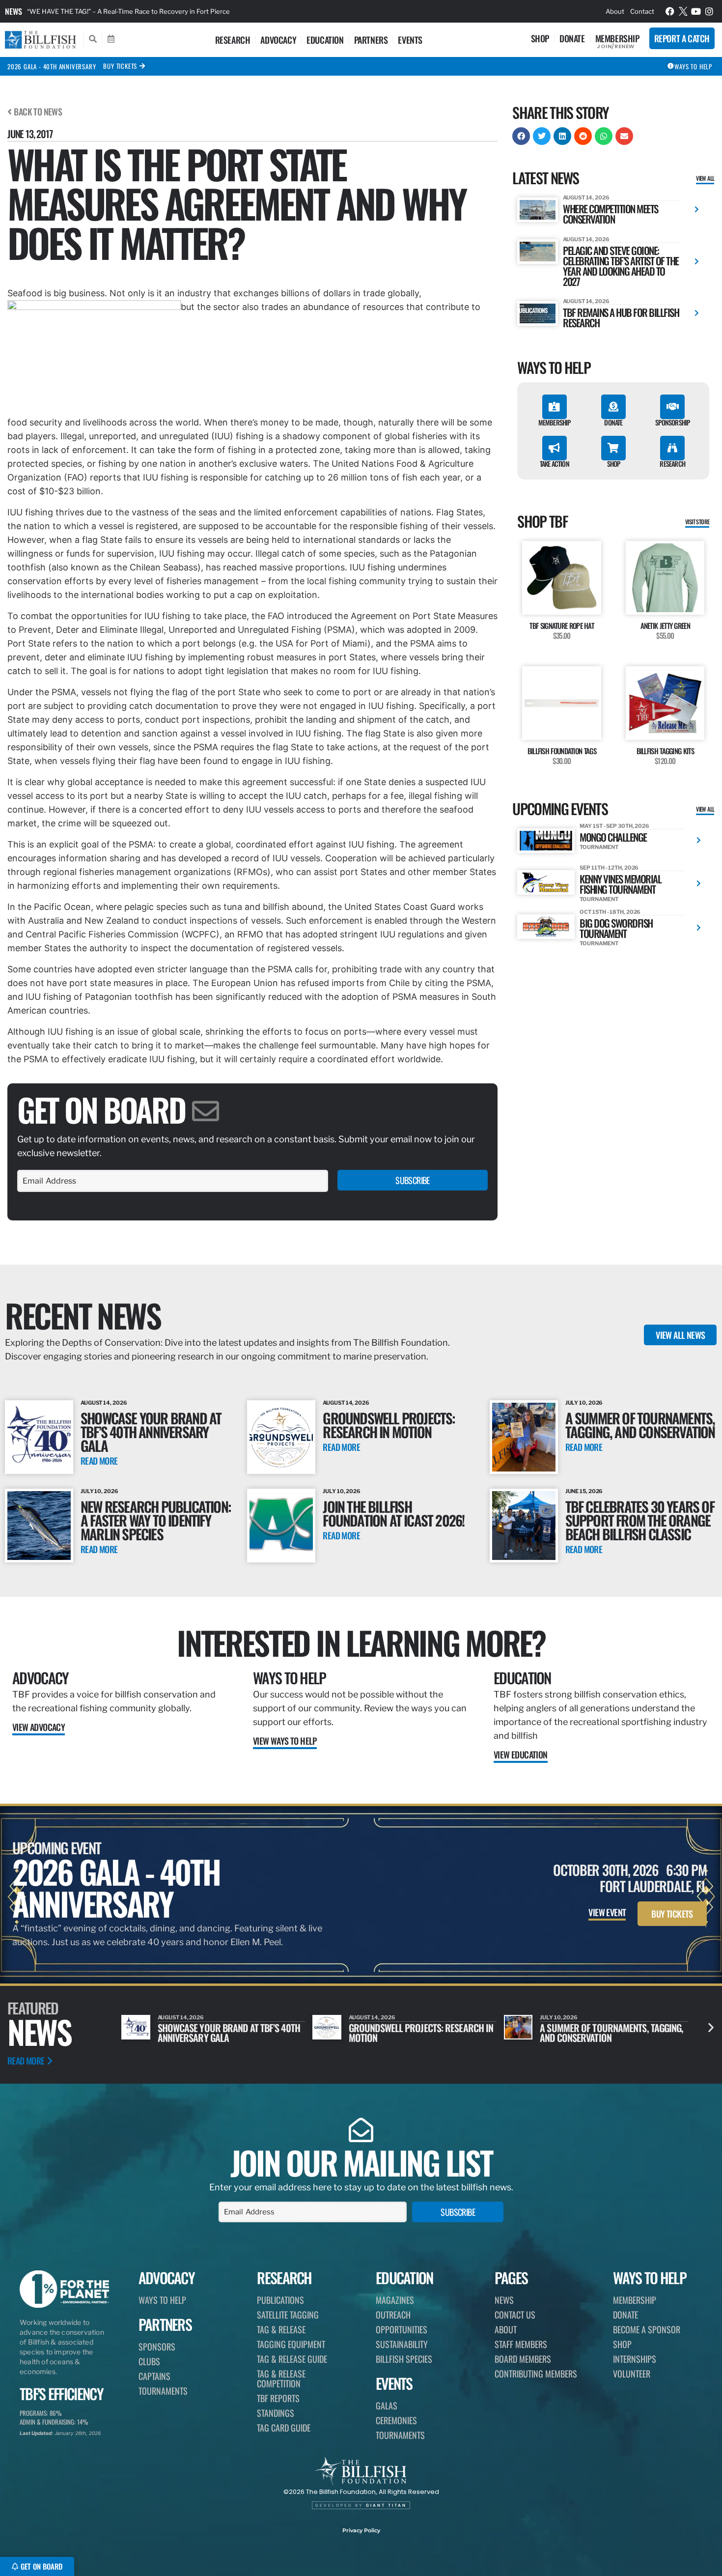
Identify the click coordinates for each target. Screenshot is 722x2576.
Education (325, 40)
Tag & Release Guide (292, 2359)
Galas (387, 2406)
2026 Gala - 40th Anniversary (52, 66)
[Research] (672, 448)
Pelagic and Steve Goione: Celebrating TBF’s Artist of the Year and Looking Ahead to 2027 (621, 266)
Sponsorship (672, 422)
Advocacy (278, 40)
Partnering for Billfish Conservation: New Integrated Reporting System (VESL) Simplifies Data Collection (184, 11)
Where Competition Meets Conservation (611, 214)
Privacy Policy (361, 2530)
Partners (371, 40)
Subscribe (413, 1180)
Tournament (599, 847)
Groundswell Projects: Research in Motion (389, 1425)
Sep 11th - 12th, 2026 (609, 868)
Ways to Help (290, 1678)
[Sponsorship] (672, 407)
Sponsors (157, 2347)
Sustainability (402, 2344)
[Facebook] (670, 11)
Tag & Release (281, 2329)
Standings (276, 2413)
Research (233, 40)
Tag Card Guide (284, 2428)
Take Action (555, 464)
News (14, 11)
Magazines (395, 2300)
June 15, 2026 (584, 1491)
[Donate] (613, 407)
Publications (280, 2300)
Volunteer (632, 2374)
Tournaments (163, 2391)
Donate (572, 38)
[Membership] (555, 407)
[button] (521, 136)
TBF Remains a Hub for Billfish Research (621, 317)
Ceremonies (396, 2420)
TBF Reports (278, 2398)
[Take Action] (555, 448)
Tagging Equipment (291, 2344)
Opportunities (402, 2329)
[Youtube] (696, 11)
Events (410, 40)
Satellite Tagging (288, 2315)
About (615, 11)
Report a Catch (682, 38)
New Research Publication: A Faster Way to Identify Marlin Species (156, 1520)
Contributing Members (536, 2374)
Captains (154, 2376)
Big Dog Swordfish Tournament (616, 928)
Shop (540, 38)
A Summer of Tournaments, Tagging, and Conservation (640, 1425)
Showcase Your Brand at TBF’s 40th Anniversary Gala (151, 1431)
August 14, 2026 (586, 198)
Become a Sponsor (647, 2329)
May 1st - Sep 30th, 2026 (614, 826)
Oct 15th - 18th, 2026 (610, 912)
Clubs (149, 2361)
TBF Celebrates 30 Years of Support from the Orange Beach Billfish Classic (640, 1520)
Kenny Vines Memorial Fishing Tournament (620, 884)
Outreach (393, 2315)
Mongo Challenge (613, 837)
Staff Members (521, 2344)
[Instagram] (709, 11)
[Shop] (613, 448)
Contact (642, 11)
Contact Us (515, 2315)
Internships (635, 2359)
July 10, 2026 (584, 1403)
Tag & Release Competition (281, 2378)
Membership (617, 38)
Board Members (523, 2359)
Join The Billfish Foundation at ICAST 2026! (393, 1513)
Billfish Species (404, 2359)
